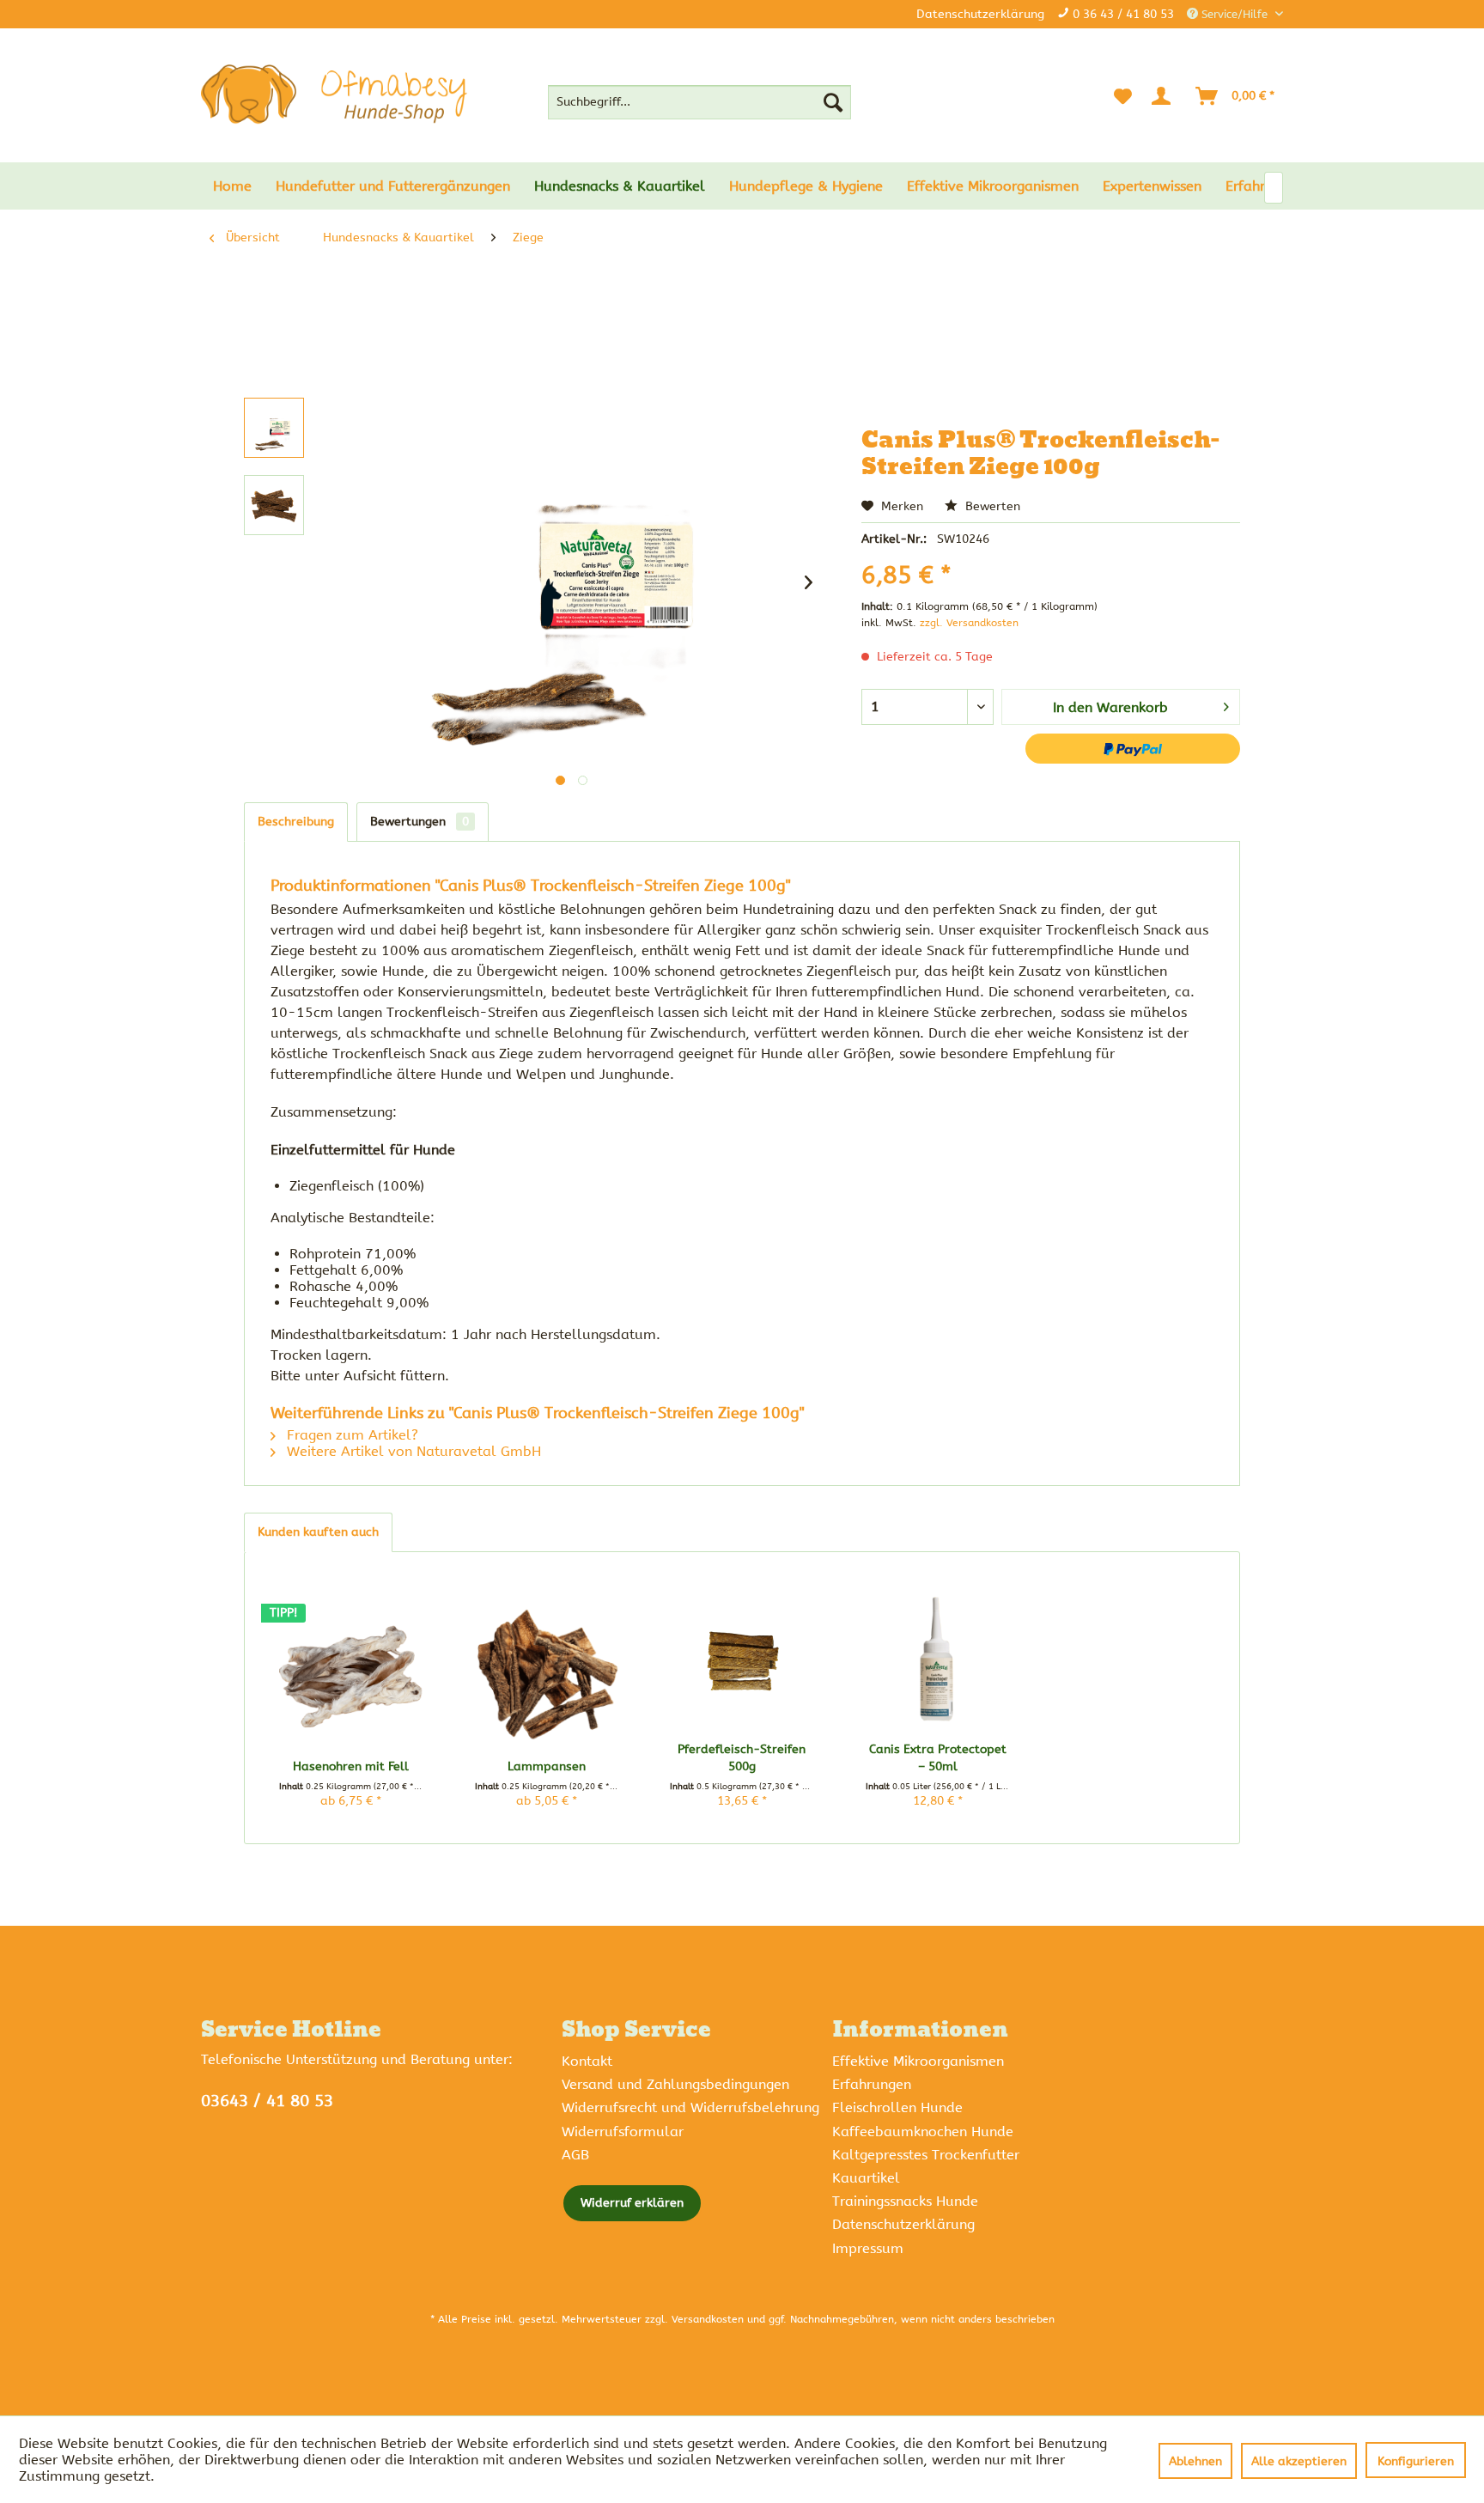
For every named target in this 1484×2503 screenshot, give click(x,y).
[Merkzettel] (1123, 96)
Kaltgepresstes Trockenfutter (926, 2155)
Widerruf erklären (632, 2203)
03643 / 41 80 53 (267, 2101)
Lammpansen (547, 1766)
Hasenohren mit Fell (351, 1766)
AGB (575, 2155)
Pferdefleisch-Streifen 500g (742, 1758)
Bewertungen (420, 822)
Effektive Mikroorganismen (918, 2061)
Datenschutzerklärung (980, 14)
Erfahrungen (872, 2084)
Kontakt (587, 2061)
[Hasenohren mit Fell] (351, 1677)
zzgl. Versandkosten (969, 623)
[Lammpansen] (547, 1677)
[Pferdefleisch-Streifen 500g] (742, 1660)
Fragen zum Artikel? (350, 1435)
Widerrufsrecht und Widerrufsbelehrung (690, 2107)
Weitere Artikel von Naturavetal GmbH (412, 1451)
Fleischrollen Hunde (897, 2107)
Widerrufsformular (623, 2132)
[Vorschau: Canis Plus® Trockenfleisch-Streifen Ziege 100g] (274, 428)
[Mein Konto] (1165, 96)
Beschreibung (296, 822)
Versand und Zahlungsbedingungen (675, 2084)
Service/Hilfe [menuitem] (1235, 14)
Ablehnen (1195, 2461)
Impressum (868, 2248)
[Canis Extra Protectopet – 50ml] (938, 1660)
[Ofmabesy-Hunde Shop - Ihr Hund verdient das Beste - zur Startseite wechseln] (334, 94)
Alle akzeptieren (1299, 2461)
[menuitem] (699, 102)
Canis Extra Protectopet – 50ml (938, 1758)
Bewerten (991, 506)
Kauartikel (866, 2178)
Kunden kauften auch (318, 1532)
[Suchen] (833, 102)
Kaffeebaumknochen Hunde (923, 2132)
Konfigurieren (1416, 2461)
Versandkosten (708, 2319)
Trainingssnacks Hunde (905, 2201)
